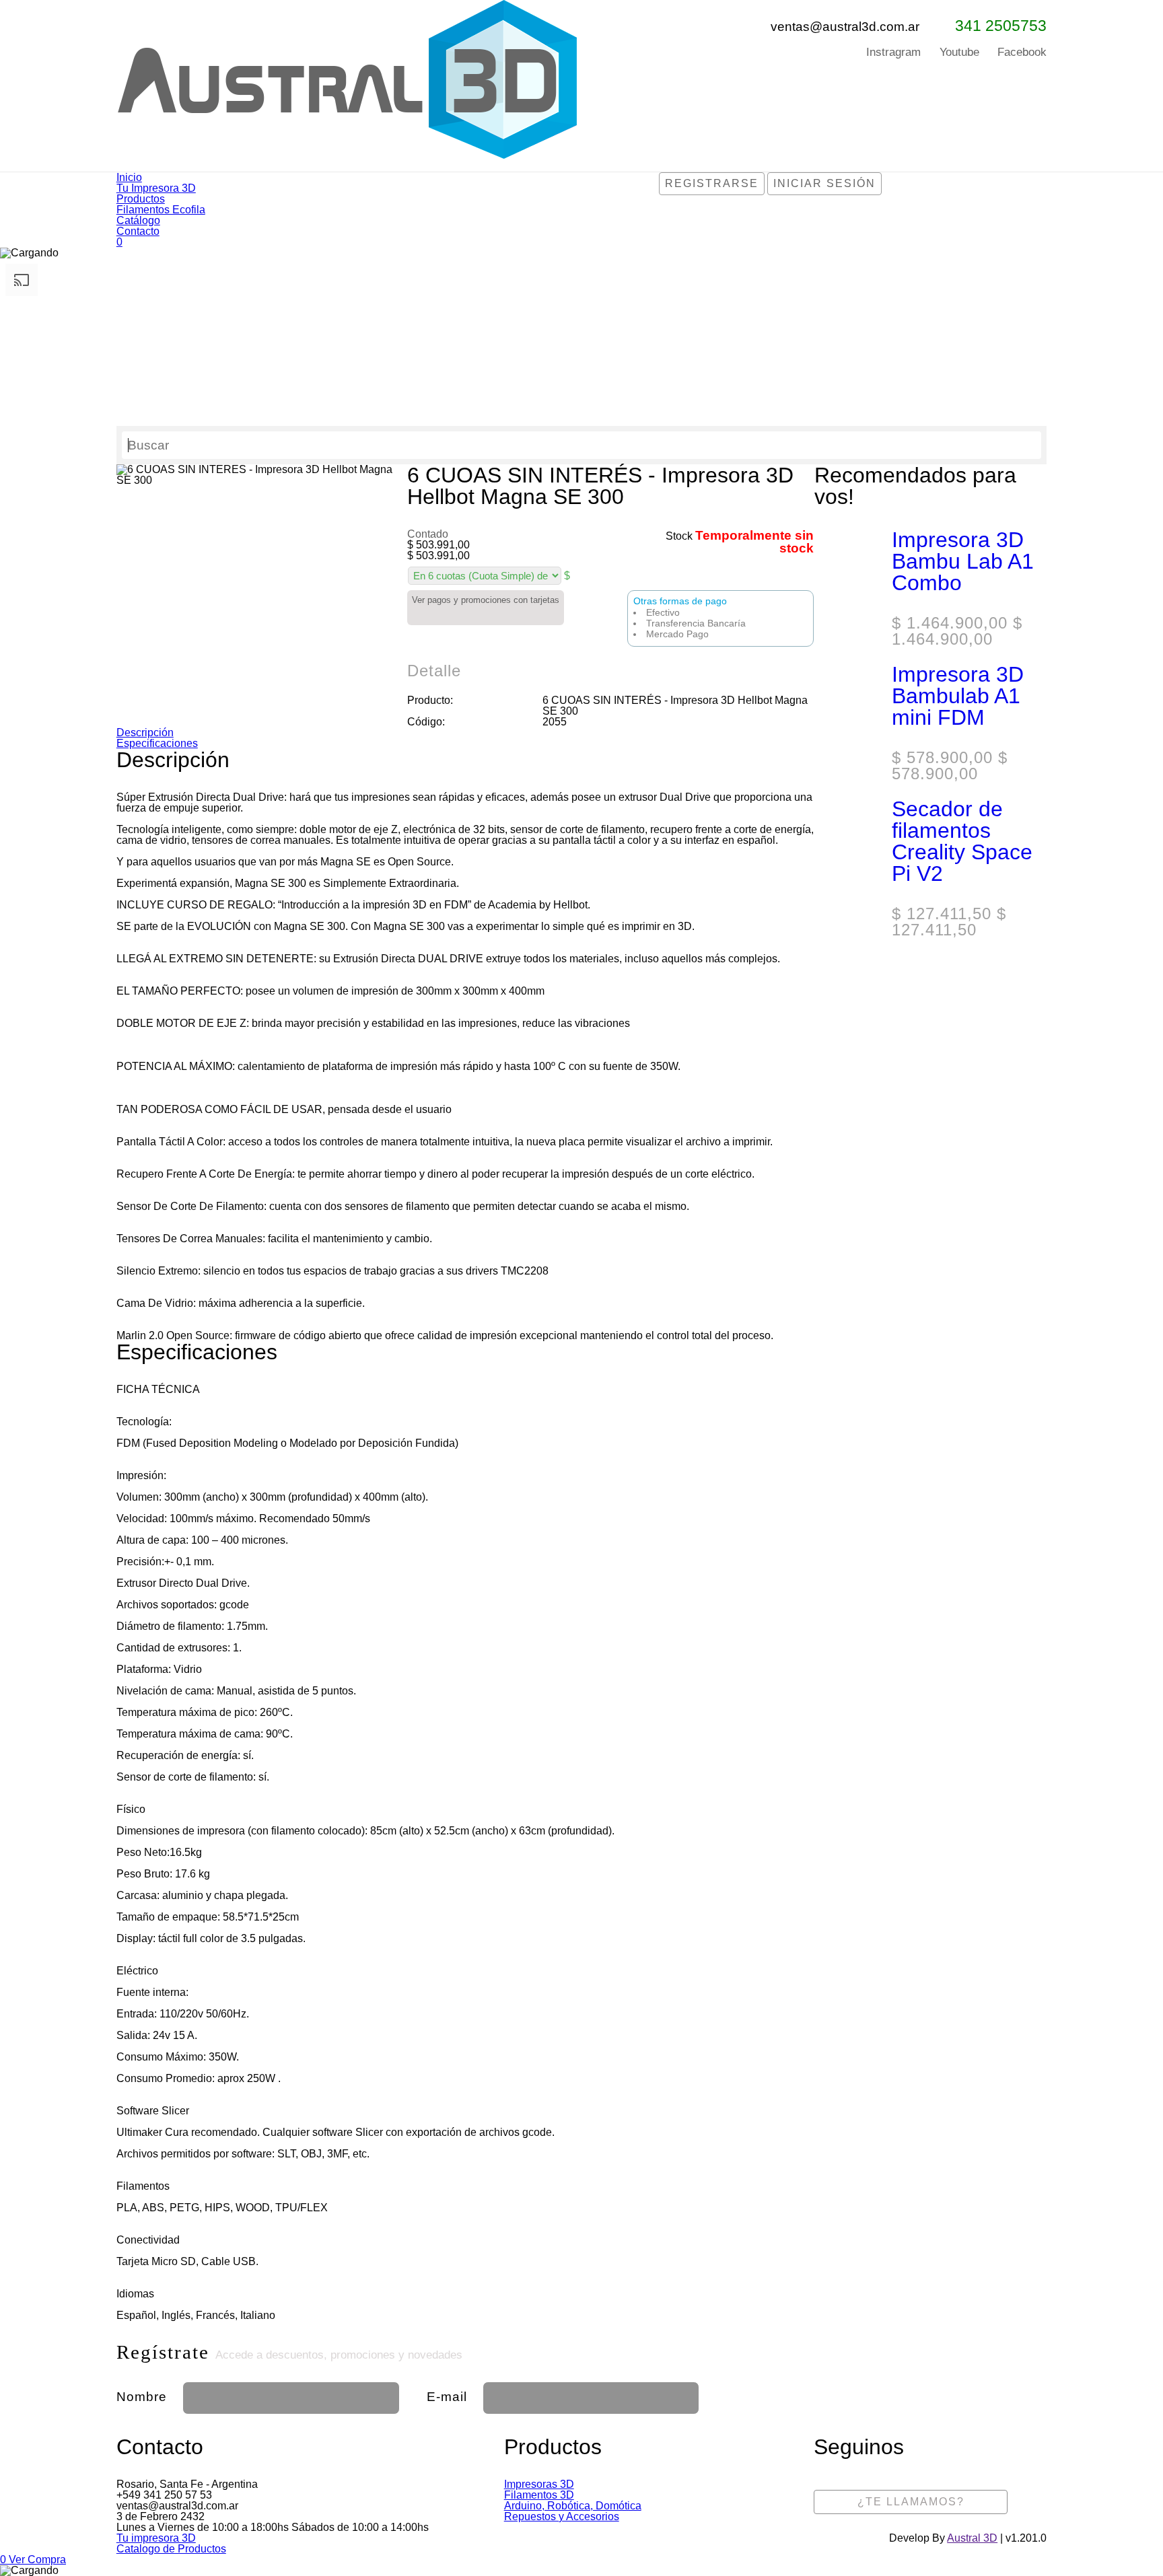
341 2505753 (1001, 26)
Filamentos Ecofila (161, 210)
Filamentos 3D (539, 2495)
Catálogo (138, 220)
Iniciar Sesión (824, 183)
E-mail (447, 2397)
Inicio (129, 177)
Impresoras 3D (539, 2484)
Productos (141, 199)
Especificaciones (157, 743)
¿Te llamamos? (911, 2502)
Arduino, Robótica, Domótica (573, 2506)
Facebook (1022, 52)
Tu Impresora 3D (156, 188)
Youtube (959, 52)
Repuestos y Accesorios (562, 2516)
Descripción (145, 732)
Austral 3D (972, 2538)
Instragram (893, 52)
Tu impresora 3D (156, 2538)
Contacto (138, 231)
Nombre (142, 2397)
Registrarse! (918, 2393)
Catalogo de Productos (171, 2549)
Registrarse (712, 183)
